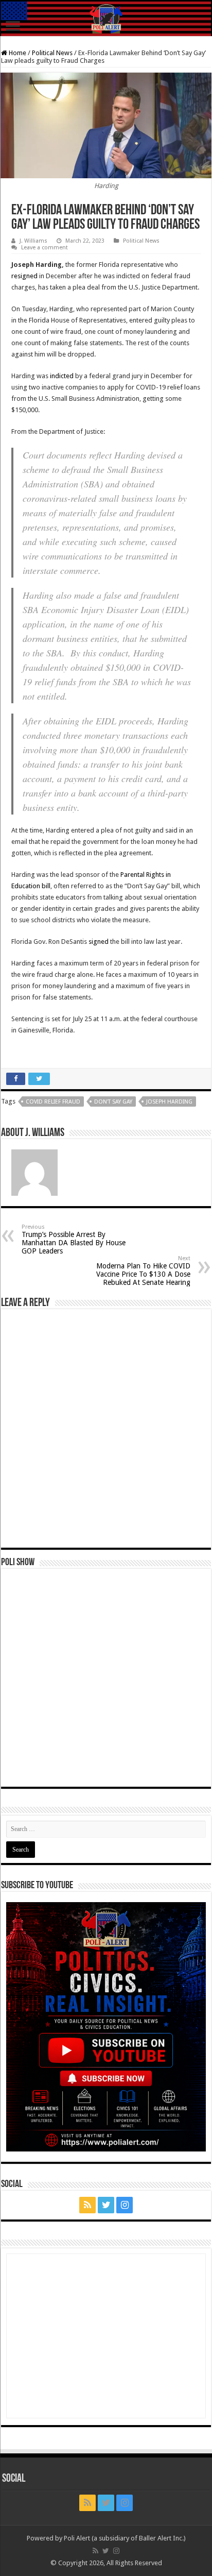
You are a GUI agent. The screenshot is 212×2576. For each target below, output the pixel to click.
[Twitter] (106, 2205)
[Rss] (87, 2205)
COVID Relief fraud (53, 1102)
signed (99, 942)
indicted (62, 376)
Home (17, 53)
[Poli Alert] (106, 19)
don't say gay (113, 1102)
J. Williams (33, 241)
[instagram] (125, 2205)
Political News (52, 53)
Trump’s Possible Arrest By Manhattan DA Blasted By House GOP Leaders (74, 1239)
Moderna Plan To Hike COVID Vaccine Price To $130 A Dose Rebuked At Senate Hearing (143, 1271)
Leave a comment (45, 248)
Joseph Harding (169, 1102)
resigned (24, 276)
